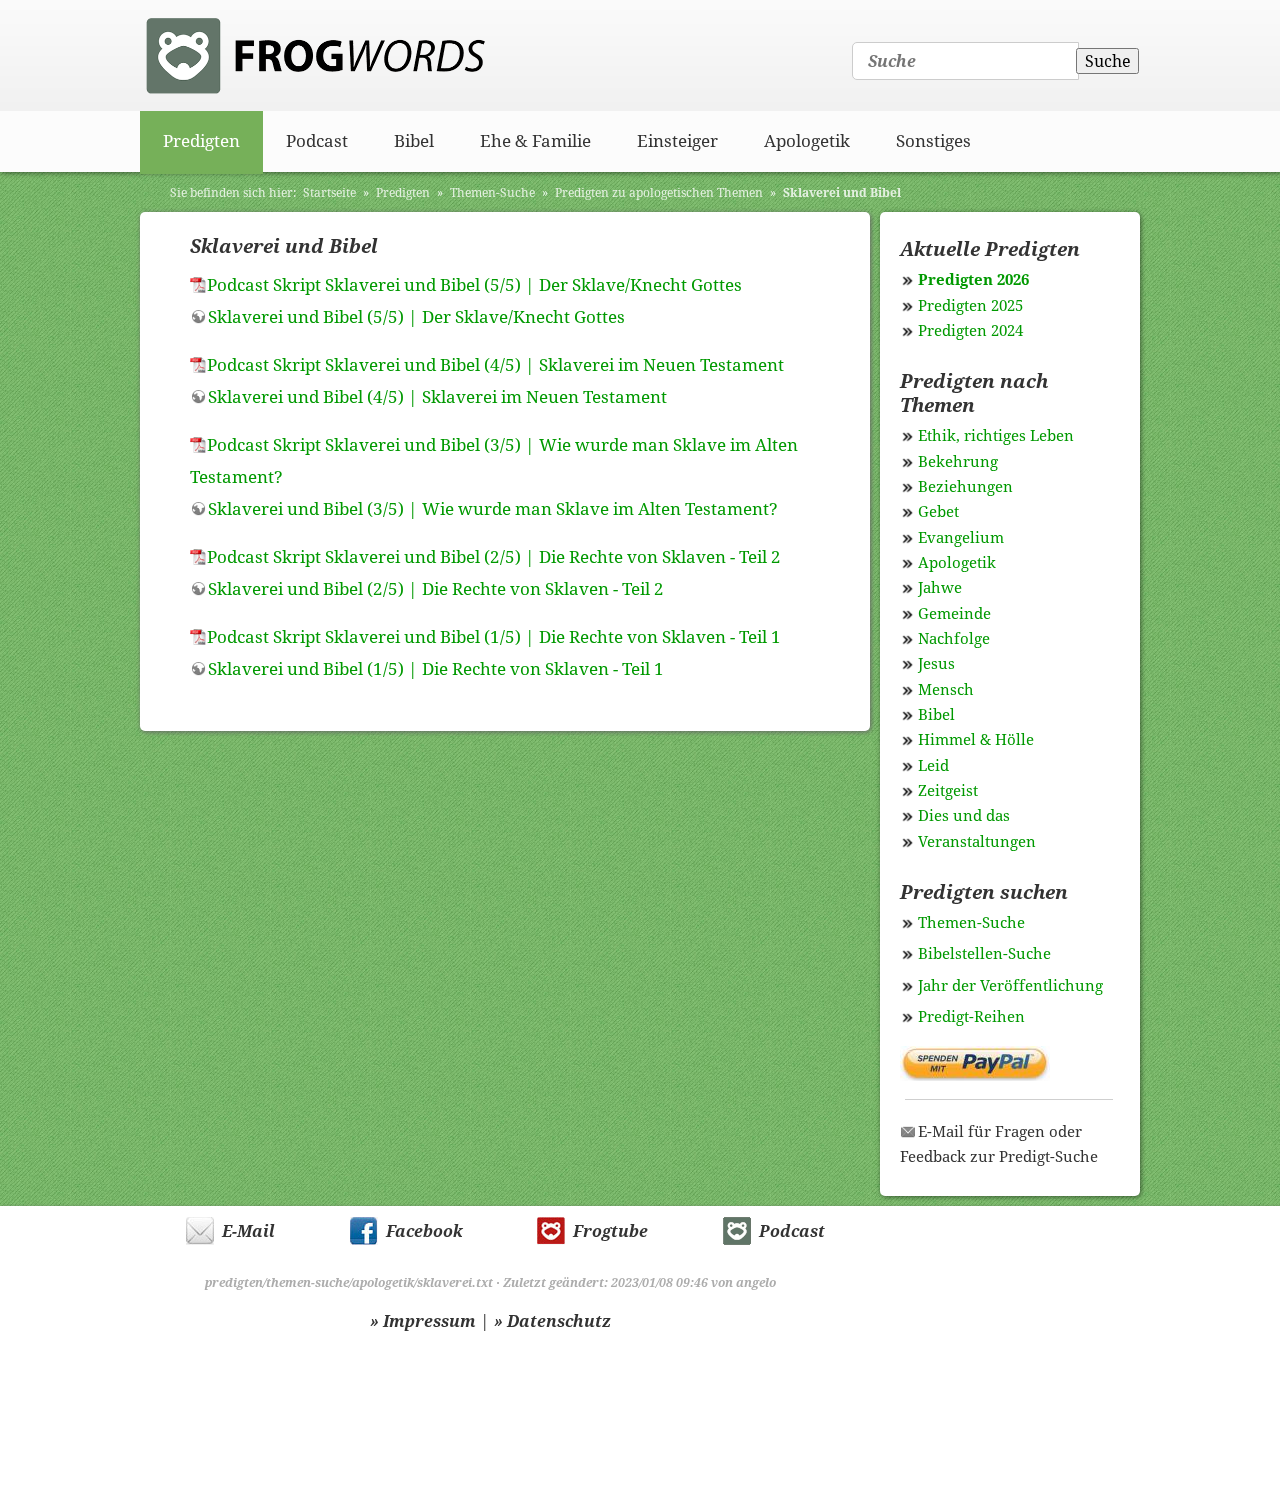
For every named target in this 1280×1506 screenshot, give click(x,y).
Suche (1108, 61)
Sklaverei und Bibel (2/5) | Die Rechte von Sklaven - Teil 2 (436, 589)
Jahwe (940, 588)
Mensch (946, 690)
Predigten (201, 141)
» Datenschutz (552, 1321)
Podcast (317, 141)
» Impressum (423, 1321)
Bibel (414, 141)
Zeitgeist (948, 791)
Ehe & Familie (535, 141)
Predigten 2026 (973, 280)
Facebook (424, 1231)
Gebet (938, 512)
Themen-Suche (492, 193)
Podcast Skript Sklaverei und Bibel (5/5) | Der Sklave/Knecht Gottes (474, 285)
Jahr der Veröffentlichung (1010, 986)
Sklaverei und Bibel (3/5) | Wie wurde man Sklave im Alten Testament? (493, 509)
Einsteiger (677, 141)
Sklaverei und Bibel (842, 193)
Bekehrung (958, 462)
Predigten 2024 (970, 331)
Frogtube (610, 1231)
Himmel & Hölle (976, 740)
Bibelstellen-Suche (984, 954)
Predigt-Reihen (971, 1017)
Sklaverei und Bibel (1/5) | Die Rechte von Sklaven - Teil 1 (436, 669)
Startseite (329, 193)
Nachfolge (954, 639)
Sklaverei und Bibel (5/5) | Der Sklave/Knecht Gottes (416, 317)
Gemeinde (954, 614)
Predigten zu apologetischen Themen (659, 193)
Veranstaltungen (977, 842)
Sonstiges (933, 141)
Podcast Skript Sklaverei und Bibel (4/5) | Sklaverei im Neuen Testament (495, 365)
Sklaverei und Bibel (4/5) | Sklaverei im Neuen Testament (437, 397)
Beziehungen (965, 487)
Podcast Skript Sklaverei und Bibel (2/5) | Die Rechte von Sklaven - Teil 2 (494, 557)
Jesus (936, 664)
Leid (933, 766)
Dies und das (964, 816)
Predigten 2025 (970, 306)
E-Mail (248, 1231)
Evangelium (961, 538)
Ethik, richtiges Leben (996, 436)
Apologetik (807, 141)
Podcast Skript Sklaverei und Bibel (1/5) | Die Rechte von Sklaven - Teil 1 (494, 637)
